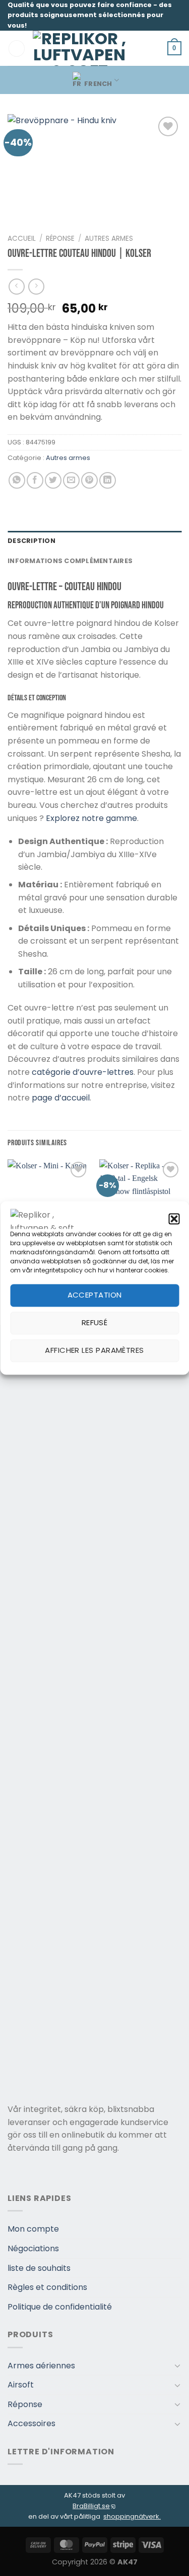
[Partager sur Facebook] (35, 480)
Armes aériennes (41, 2366)
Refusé (95, 1323)
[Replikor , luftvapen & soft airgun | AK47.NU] (79, 48)
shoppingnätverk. (132, 2516)
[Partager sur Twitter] (53, 480)
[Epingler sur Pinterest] (89, 480)
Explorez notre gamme (91, 818)
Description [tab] (31, 541)
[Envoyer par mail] (71, 480)
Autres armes (109, 239)
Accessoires (31, 2423)
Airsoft (21, 2385)
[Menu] (17, 49)
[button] (174, 1219)
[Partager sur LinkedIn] (108, 480)
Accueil (22, 239)
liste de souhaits (39, 2268)
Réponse (60, 239)
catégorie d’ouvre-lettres (83, 1072)
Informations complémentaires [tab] (70, 561)
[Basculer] (177, 2365)
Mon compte (33, 2229)
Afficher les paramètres (94, 1351)
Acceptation (95, 1295)
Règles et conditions (47, 2287)
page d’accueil (61, 1098)
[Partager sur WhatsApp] (17, 480)
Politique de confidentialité (60, 2307)
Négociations (33, 2248)
